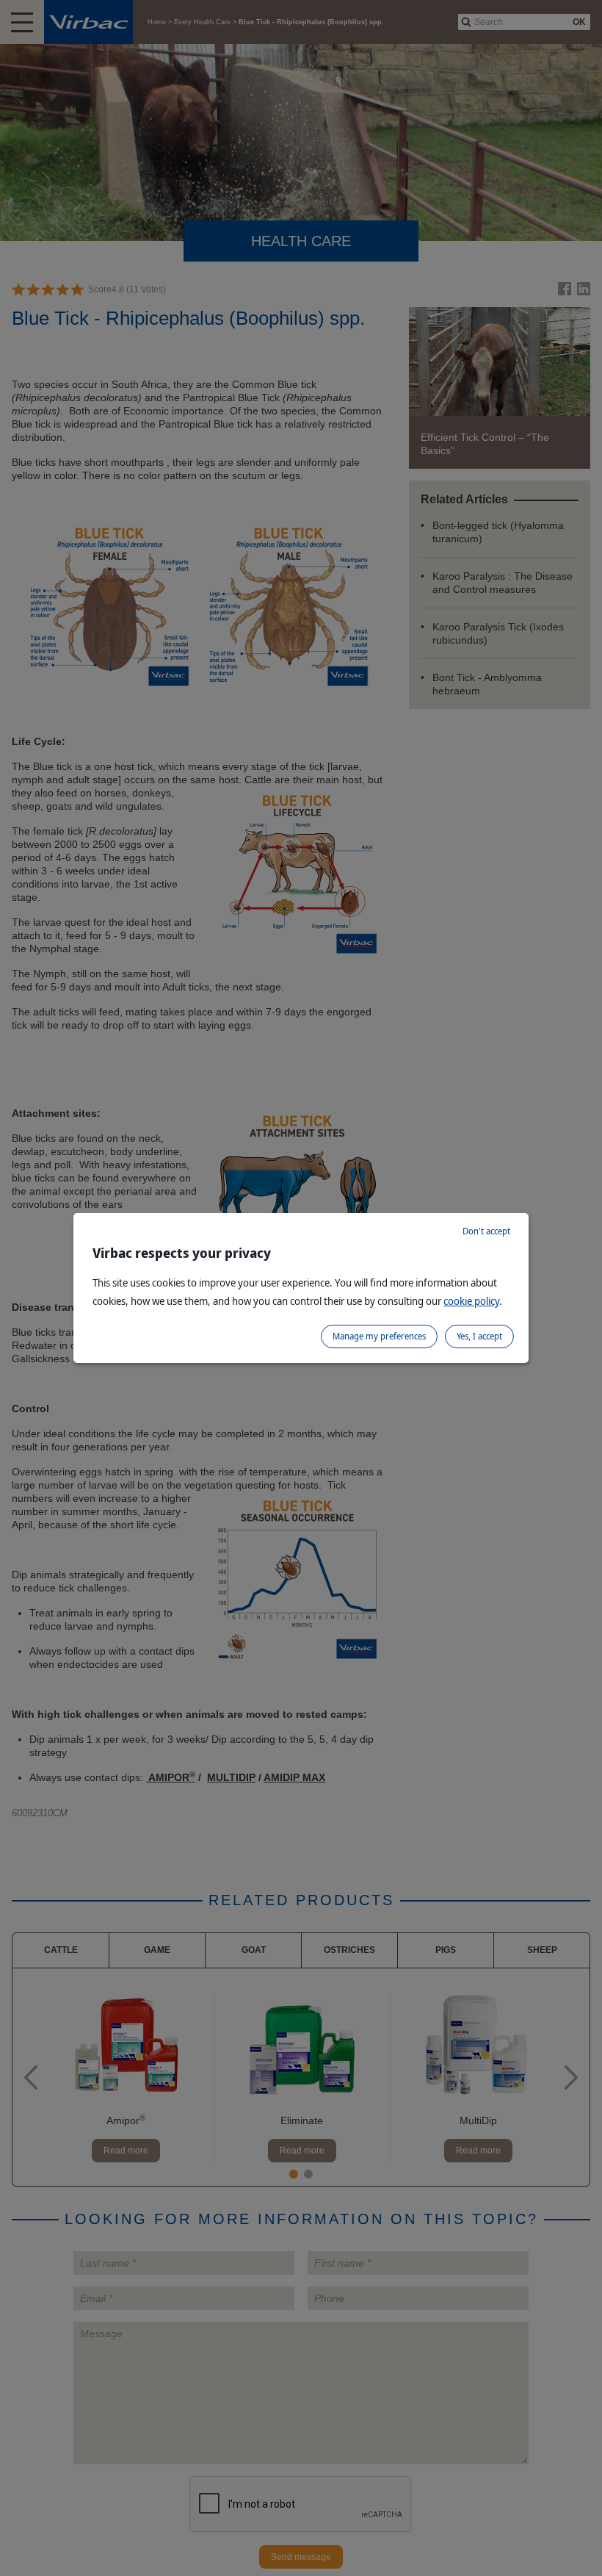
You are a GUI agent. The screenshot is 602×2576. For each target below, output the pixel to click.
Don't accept (486, 1231)
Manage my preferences (379, 1336)
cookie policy (471, 1301)
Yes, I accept (479, 1336)
